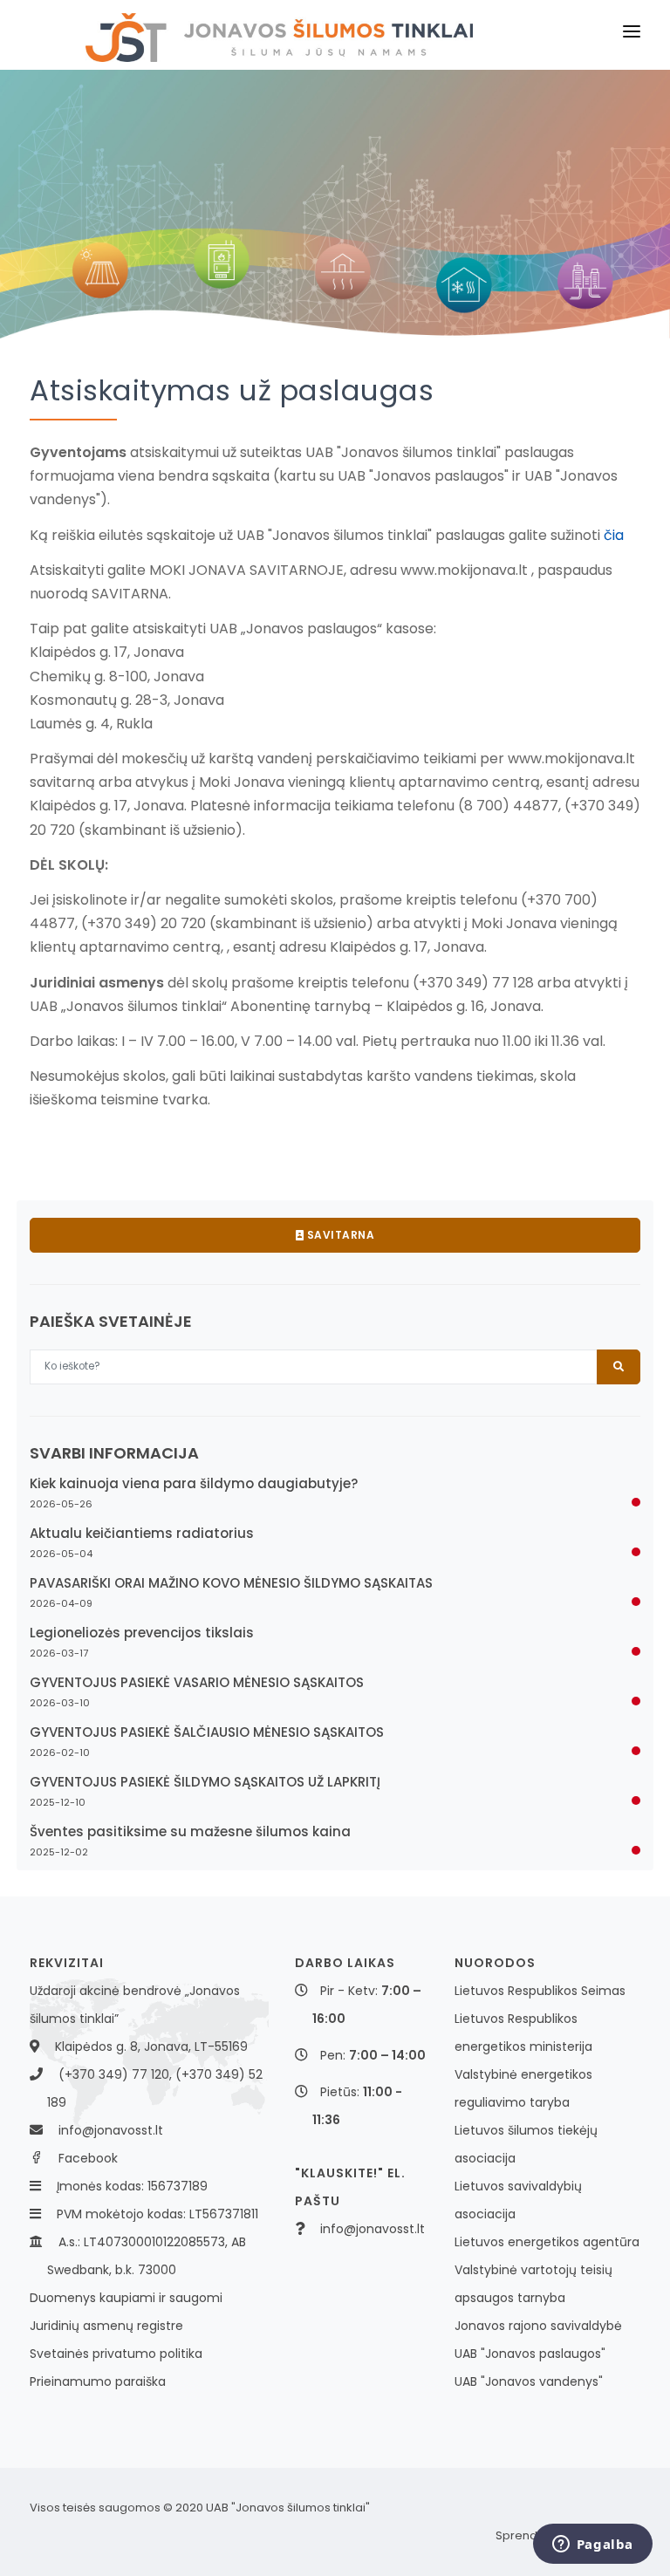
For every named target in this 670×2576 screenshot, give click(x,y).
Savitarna (339, 1235)
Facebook (88, 2158)
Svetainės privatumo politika (116, 2354)
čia (614, 535)
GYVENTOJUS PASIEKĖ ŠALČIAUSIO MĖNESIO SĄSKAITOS (207, 1732)
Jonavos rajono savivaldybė (538, 2326)
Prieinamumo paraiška (98, 2381)
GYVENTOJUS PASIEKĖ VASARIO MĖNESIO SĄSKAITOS (197, 1682)
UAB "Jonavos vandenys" (529, 2381)
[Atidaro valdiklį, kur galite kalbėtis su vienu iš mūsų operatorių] (592, 2545)
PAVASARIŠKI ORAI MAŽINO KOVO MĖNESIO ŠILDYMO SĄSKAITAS (231, 1583)
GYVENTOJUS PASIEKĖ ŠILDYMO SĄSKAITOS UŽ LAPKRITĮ (205, 1782)
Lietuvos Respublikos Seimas (540, 1991)
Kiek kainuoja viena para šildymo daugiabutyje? (194, 1483)
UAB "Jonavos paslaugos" (530, 2354)
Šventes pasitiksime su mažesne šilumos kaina (190, 1831)
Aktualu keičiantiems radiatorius (142, 1533)
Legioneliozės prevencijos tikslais (142, 1633)
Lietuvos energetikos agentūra (547, 2242)
